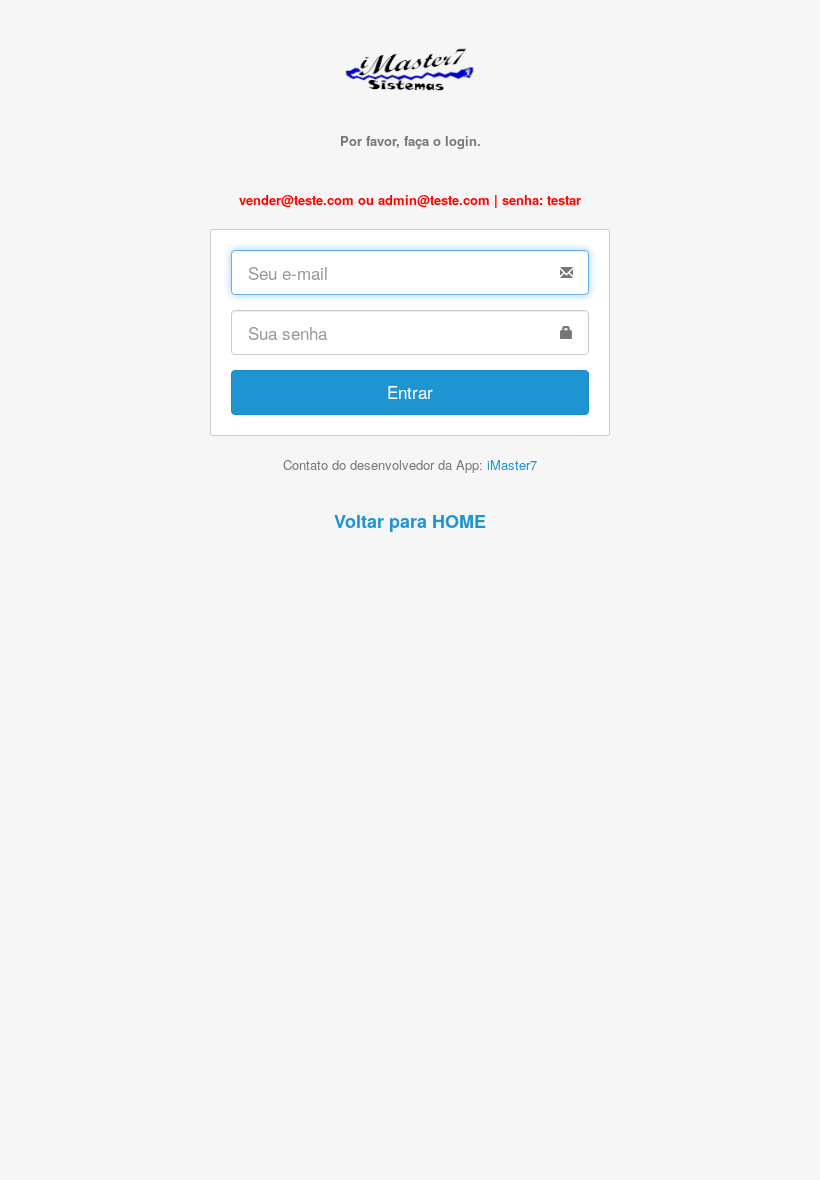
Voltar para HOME (410, 521)
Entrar (410, 391)
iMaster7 (512, 464)
